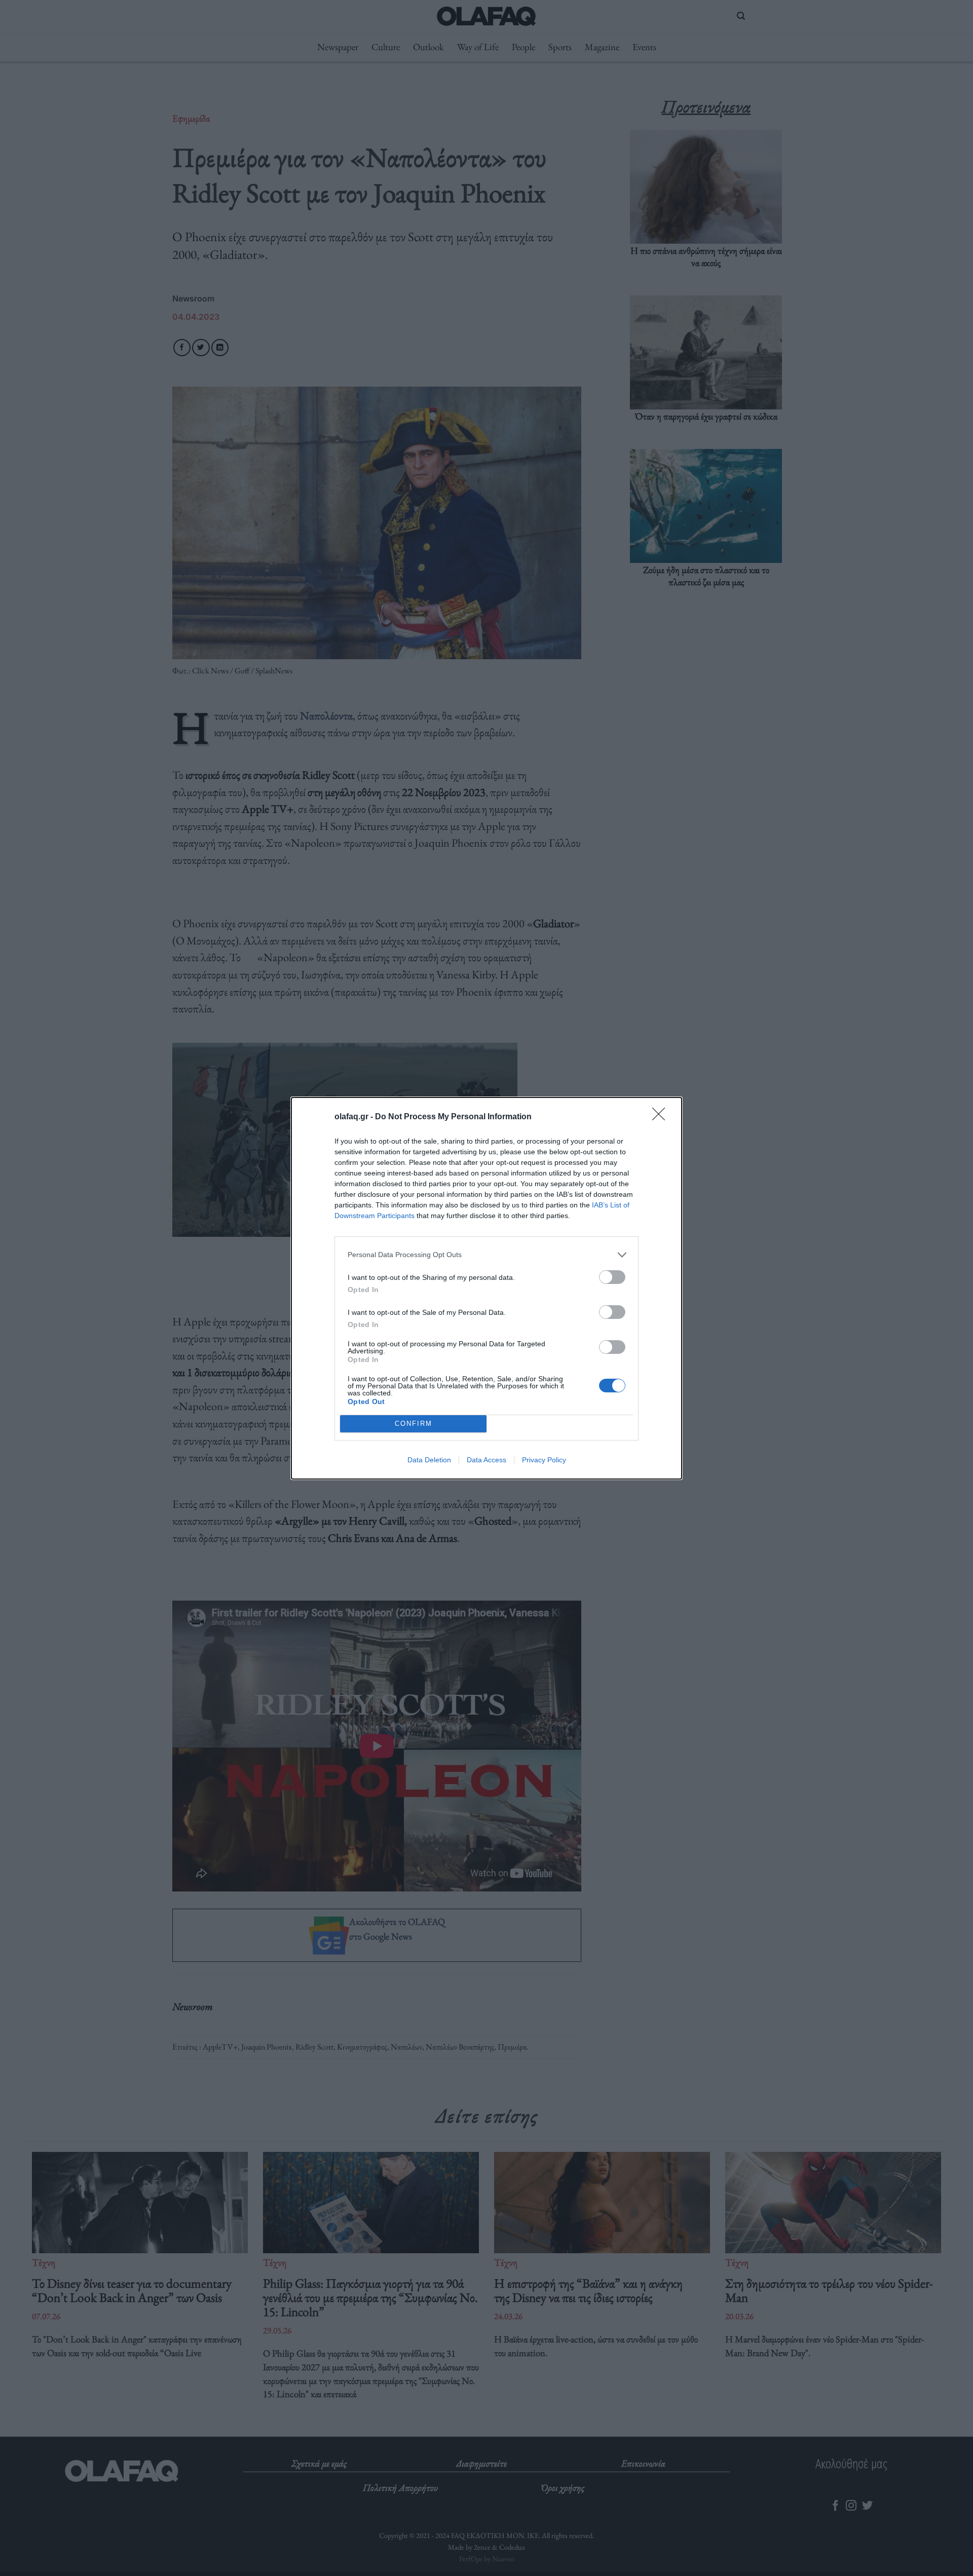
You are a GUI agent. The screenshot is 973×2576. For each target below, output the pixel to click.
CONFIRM (414, 1424)
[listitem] (486, 1255)
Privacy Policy (544, 1460)
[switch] (612, 1277)
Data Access (486, 1460)
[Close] (662, 1117)
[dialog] (486, 1288)
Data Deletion (429, 1460)
